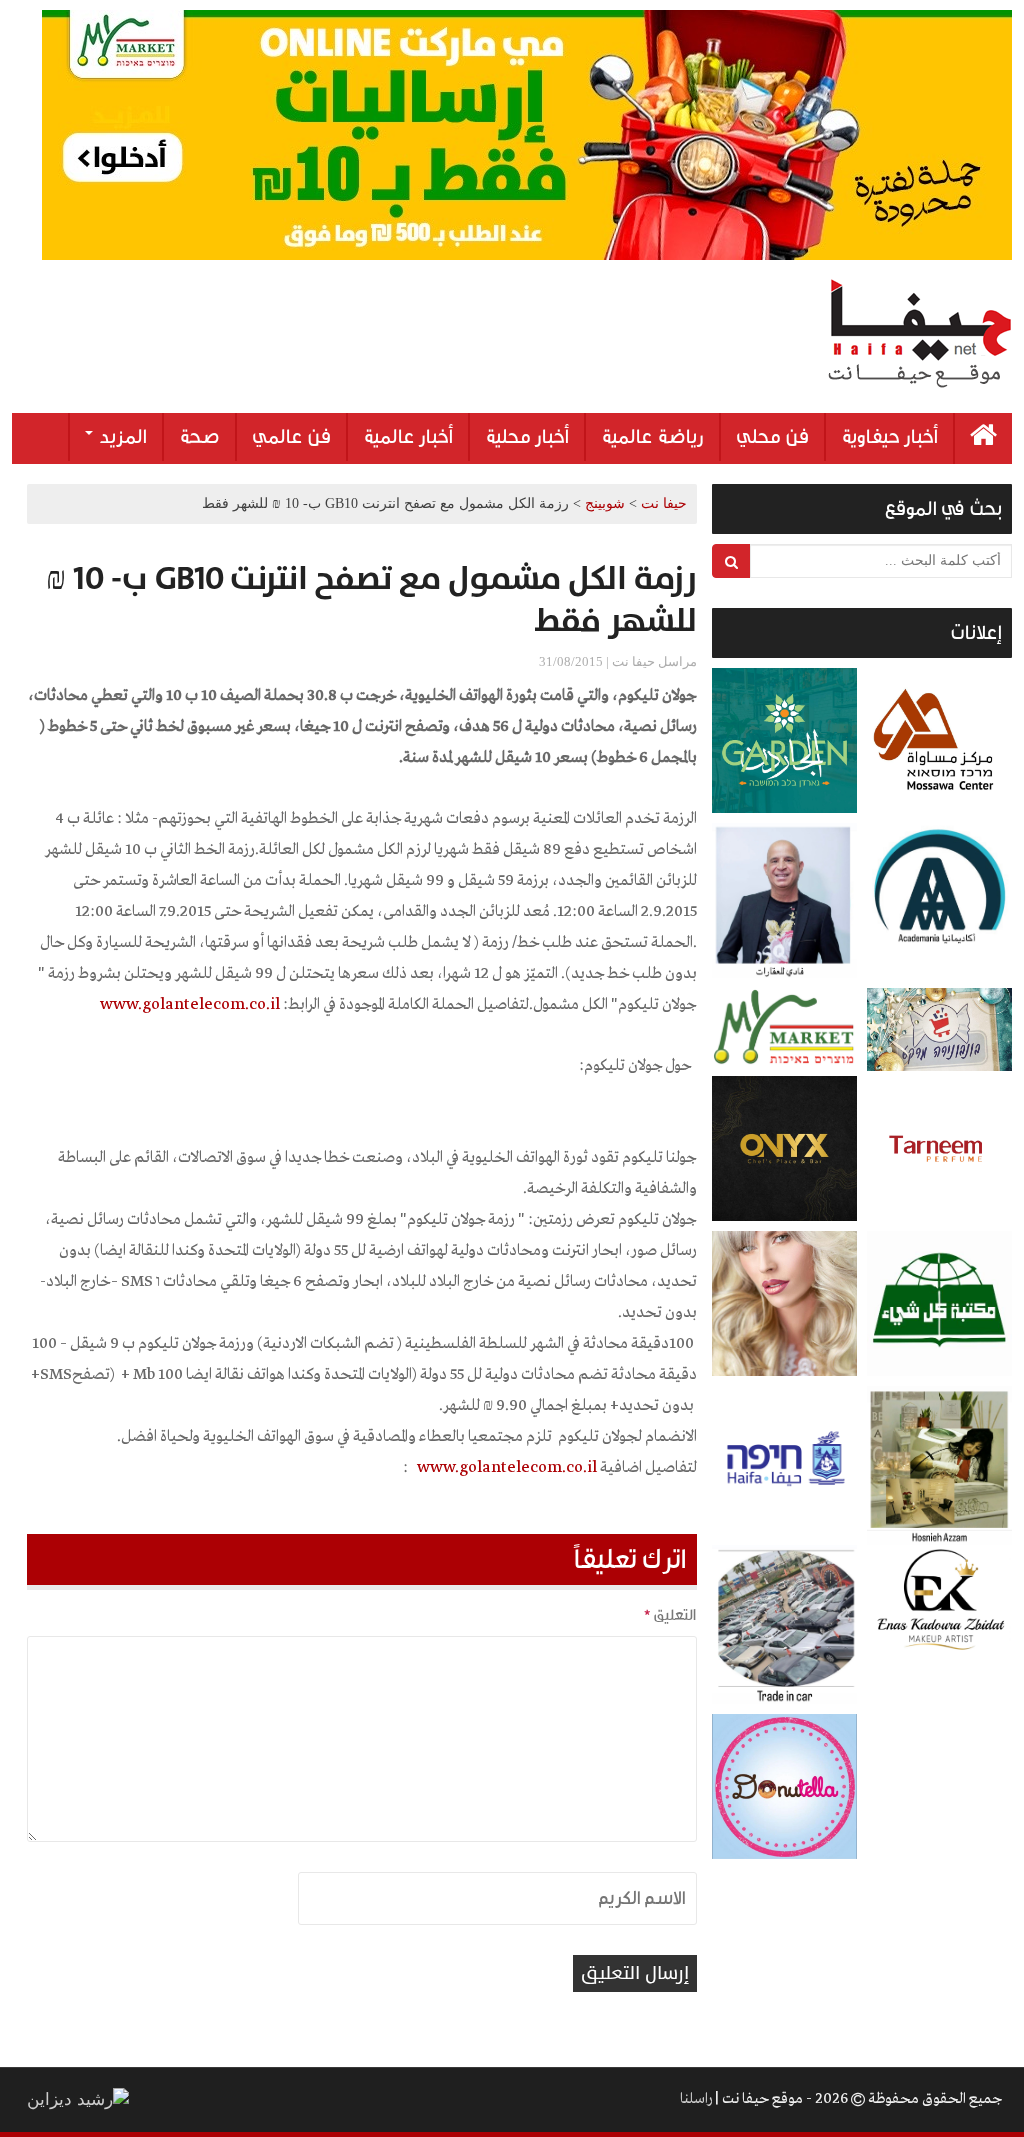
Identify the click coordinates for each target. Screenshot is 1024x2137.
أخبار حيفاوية (889, 437)
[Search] (731, 561)
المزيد (121, 437)
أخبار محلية (527, 437)
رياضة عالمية (652, 437)
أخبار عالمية (408, 437)
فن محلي (772, 437)
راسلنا (696, 2099)
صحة (199, 437)
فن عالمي (291, 437)
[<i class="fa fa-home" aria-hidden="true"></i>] (983, 438)
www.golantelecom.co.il (507, 1468)
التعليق (670, 1615)
